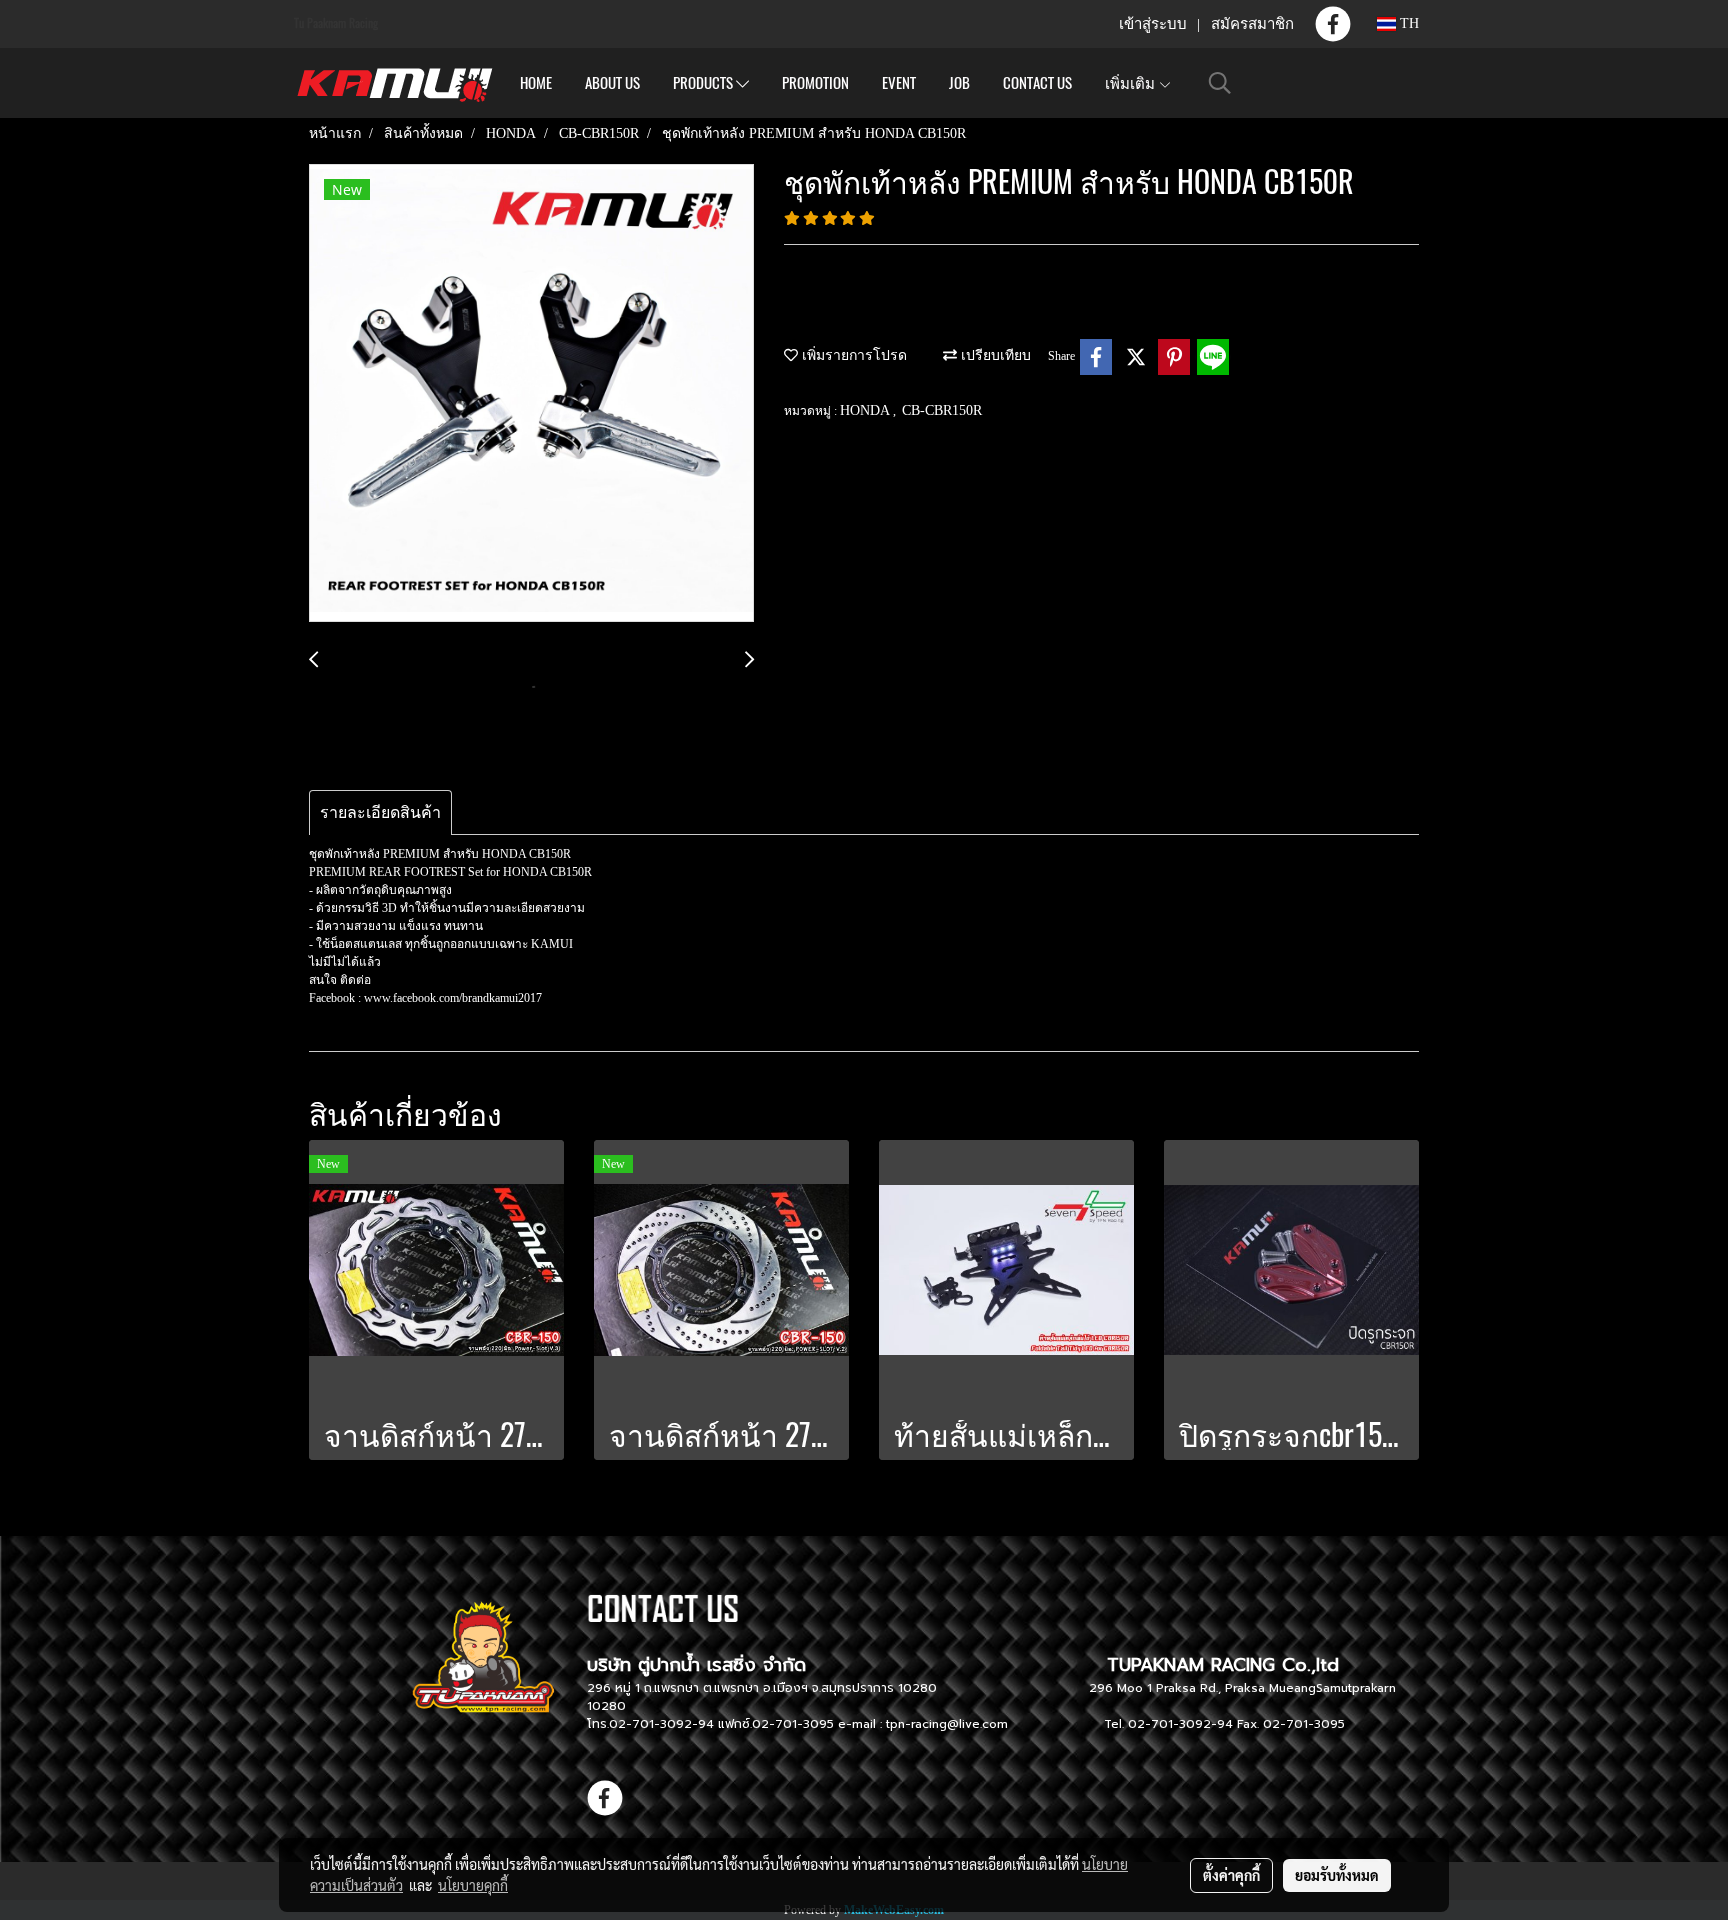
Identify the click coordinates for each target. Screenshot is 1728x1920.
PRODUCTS (704, 83)
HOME (536, 83)
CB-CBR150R (942, 410)
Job (959, 83)
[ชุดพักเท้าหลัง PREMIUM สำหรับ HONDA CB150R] (531, 394)
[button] (1220, 83)
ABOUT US (612, 83)
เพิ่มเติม (1131, 83)
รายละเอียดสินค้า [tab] (380, 812)
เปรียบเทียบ (994, 355)
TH (1407, 23)
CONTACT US (1037, 83)
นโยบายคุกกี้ (473, 1885)
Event (899, 83)
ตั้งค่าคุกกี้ (1231, 1875)
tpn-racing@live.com (947, 1724)
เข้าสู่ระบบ (1153, 24)
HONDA (866, 410)
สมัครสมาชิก (1252, 24)
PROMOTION (815, 83)
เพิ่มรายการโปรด (852, 355)
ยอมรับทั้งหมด (1337, 1875)
